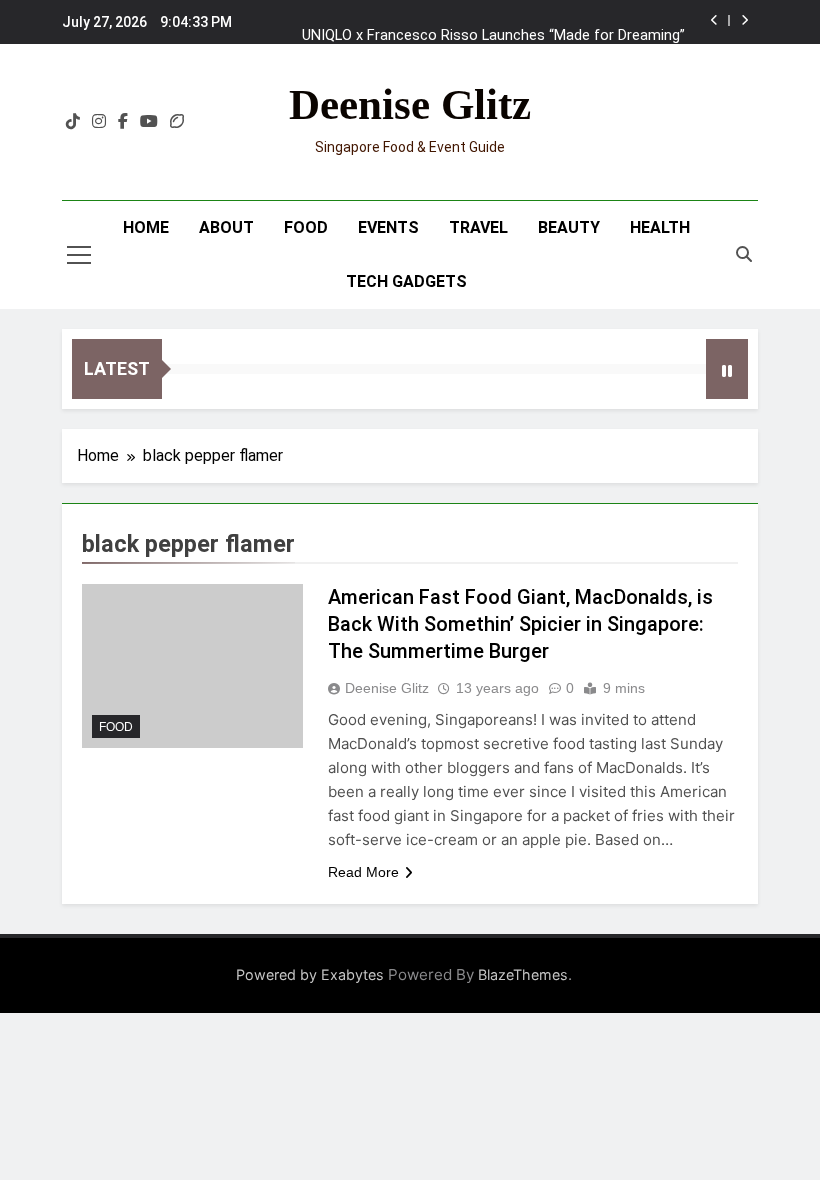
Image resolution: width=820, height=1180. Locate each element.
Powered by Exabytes (310, 974)
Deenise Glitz (410, 104)
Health (660, 227)
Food (306, 227)
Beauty (569, 227)
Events (388, 227)
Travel (478, 227)
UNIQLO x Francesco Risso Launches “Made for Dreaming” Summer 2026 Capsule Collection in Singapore (493, 26)
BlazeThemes (523, 974)
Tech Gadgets (406, 281)
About (226, 227)
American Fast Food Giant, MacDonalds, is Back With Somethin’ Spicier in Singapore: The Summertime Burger (520, 624)
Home (146, 227)
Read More (363, 872)
